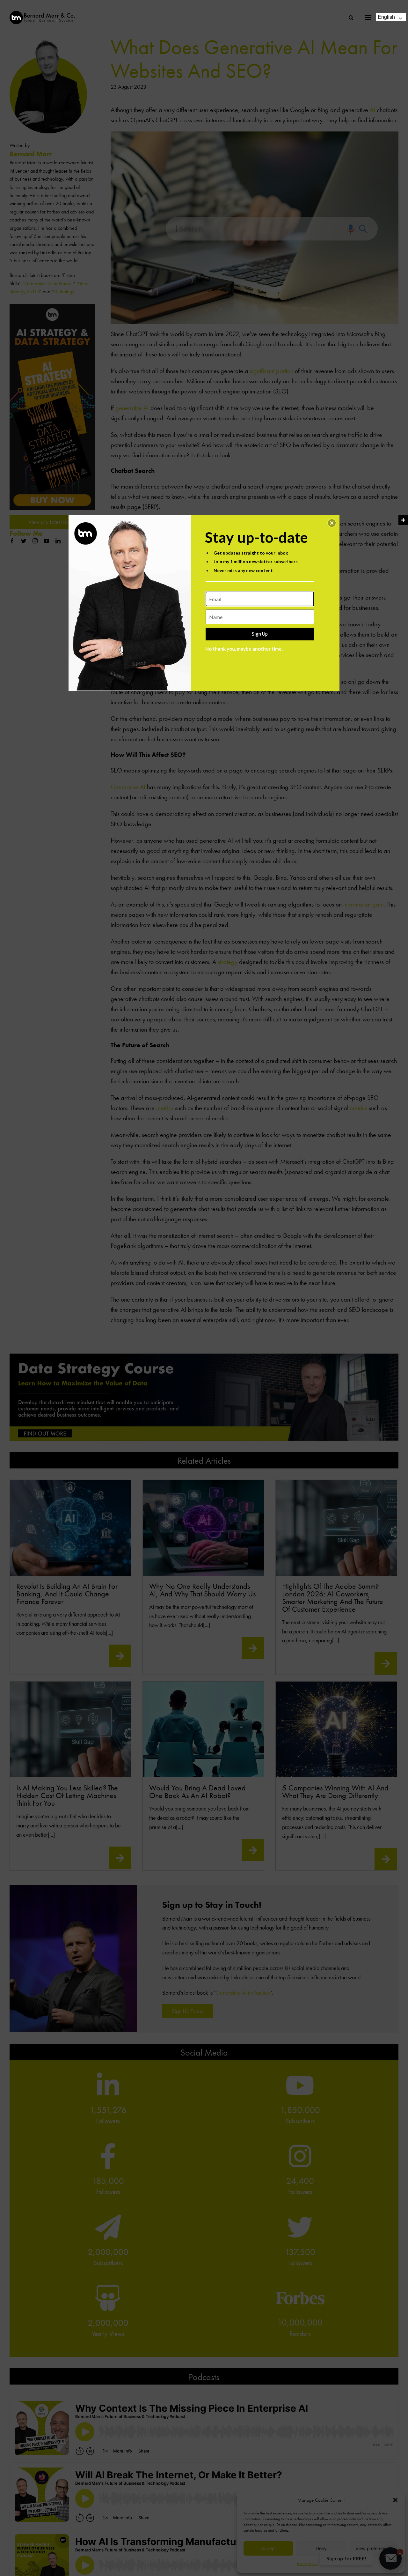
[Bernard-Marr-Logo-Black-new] (42, 14)
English (386, 17)
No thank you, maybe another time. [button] (244, 649)
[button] (332, 523)
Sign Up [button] (260, 634)
